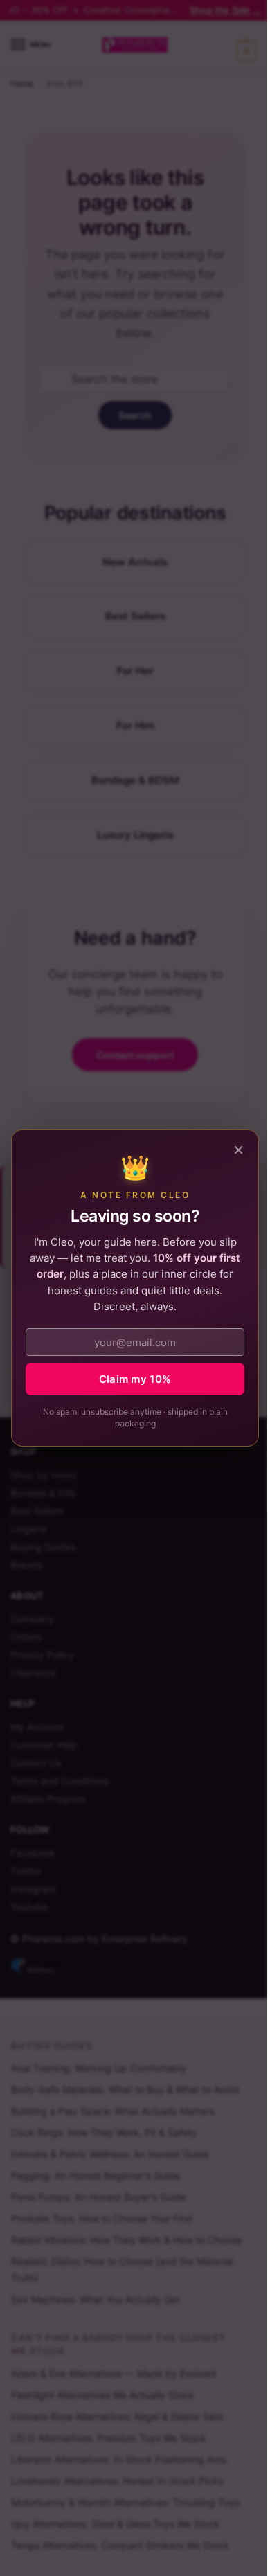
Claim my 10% (135, 1379)
